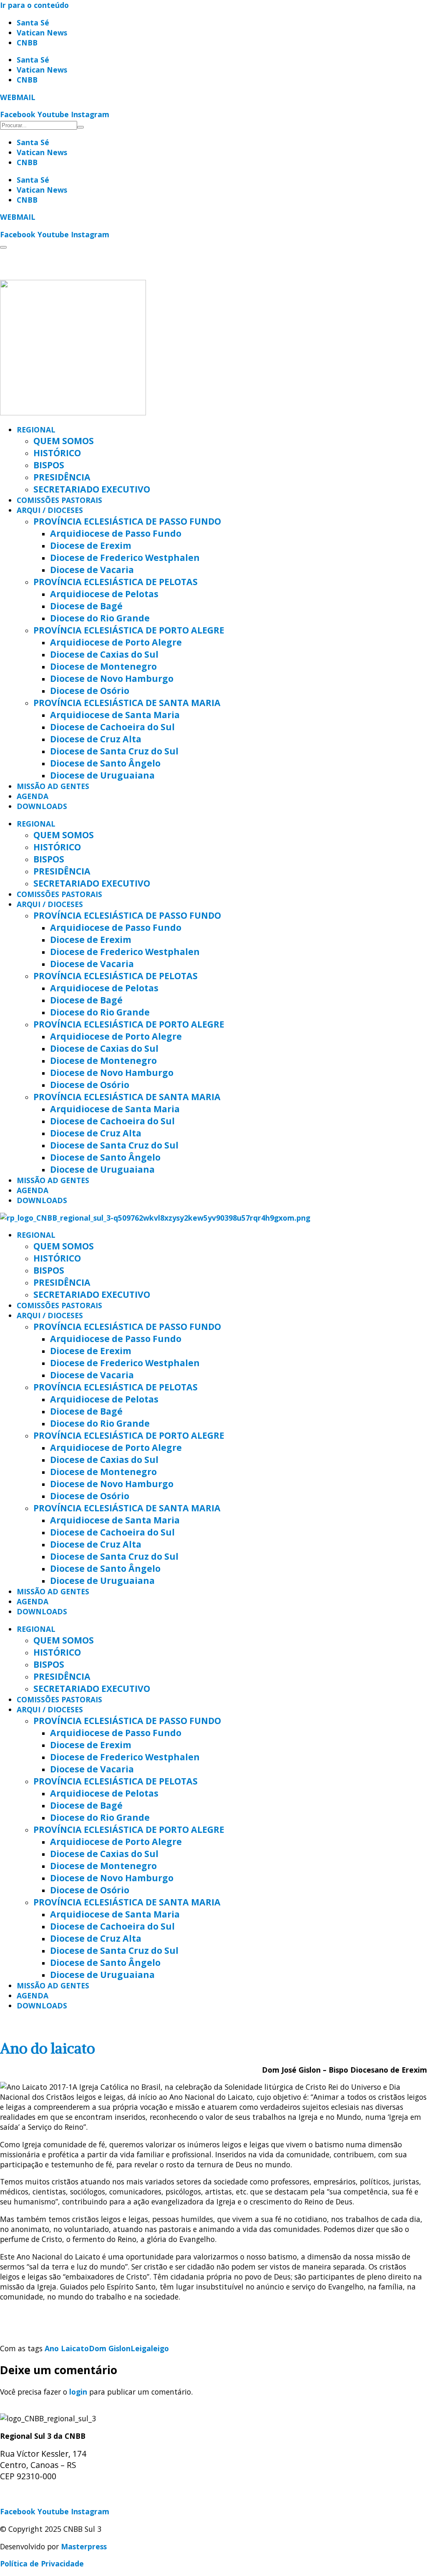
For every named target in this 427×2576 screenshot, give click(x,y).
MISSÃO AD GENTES (53, 786)
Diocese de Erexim (91, 545)
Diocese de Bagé (86, 606)
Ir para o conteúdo (34, 5)
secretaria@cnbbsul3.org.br (50, 2494)
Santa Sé (33, 23)
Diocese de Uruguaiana (102, 775)
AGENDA (33, 796)
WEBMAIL (18, 97)
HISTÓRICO (57, 453)
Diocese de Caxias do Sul (104, 654)
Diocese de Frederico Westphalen (125, 557)
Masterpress (84, 2546)
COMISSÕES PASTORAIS (59, 500)
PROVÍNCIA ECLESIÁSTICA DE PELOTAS (116, 582)
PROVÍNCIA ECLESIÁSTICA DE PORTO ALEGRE (129, 630)
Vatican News (42, 33)
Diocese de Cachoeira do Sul (112, 727)
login (78, 2392)
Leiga (141, 2348)
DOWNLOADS (42, 806)
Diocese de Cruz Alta (96, 739)
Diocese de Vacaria (92, 569)
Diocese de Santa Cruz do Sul (114, 751)
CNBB (27, 43)
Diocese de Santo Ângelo (105, 763)
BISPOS (49, 465)
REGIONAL (36, 430)
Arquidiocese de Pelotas (104, 594)
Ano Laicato (67, 2348)
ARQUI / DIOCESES (50, 510)
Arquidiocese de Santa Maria (115, 715)
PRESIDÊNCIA (62, 477)
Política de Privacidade (42, 2563)
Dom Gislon (110, 2348)
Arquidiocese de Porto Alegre (116, 642)
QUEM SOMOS (64, 441)
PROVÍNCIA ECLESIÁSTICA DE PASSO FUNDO (127, 521)
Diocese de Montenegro (103, 666)
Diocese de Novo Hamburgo (112, 678)
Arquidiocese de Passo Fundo (116, 533)
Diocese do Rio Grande (100, 618)
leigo (160, 2348)
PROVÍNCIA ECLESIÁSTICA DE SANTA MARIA (127, 702)
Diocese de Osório (90, 690)
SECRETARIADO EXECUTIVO (92, 489)
